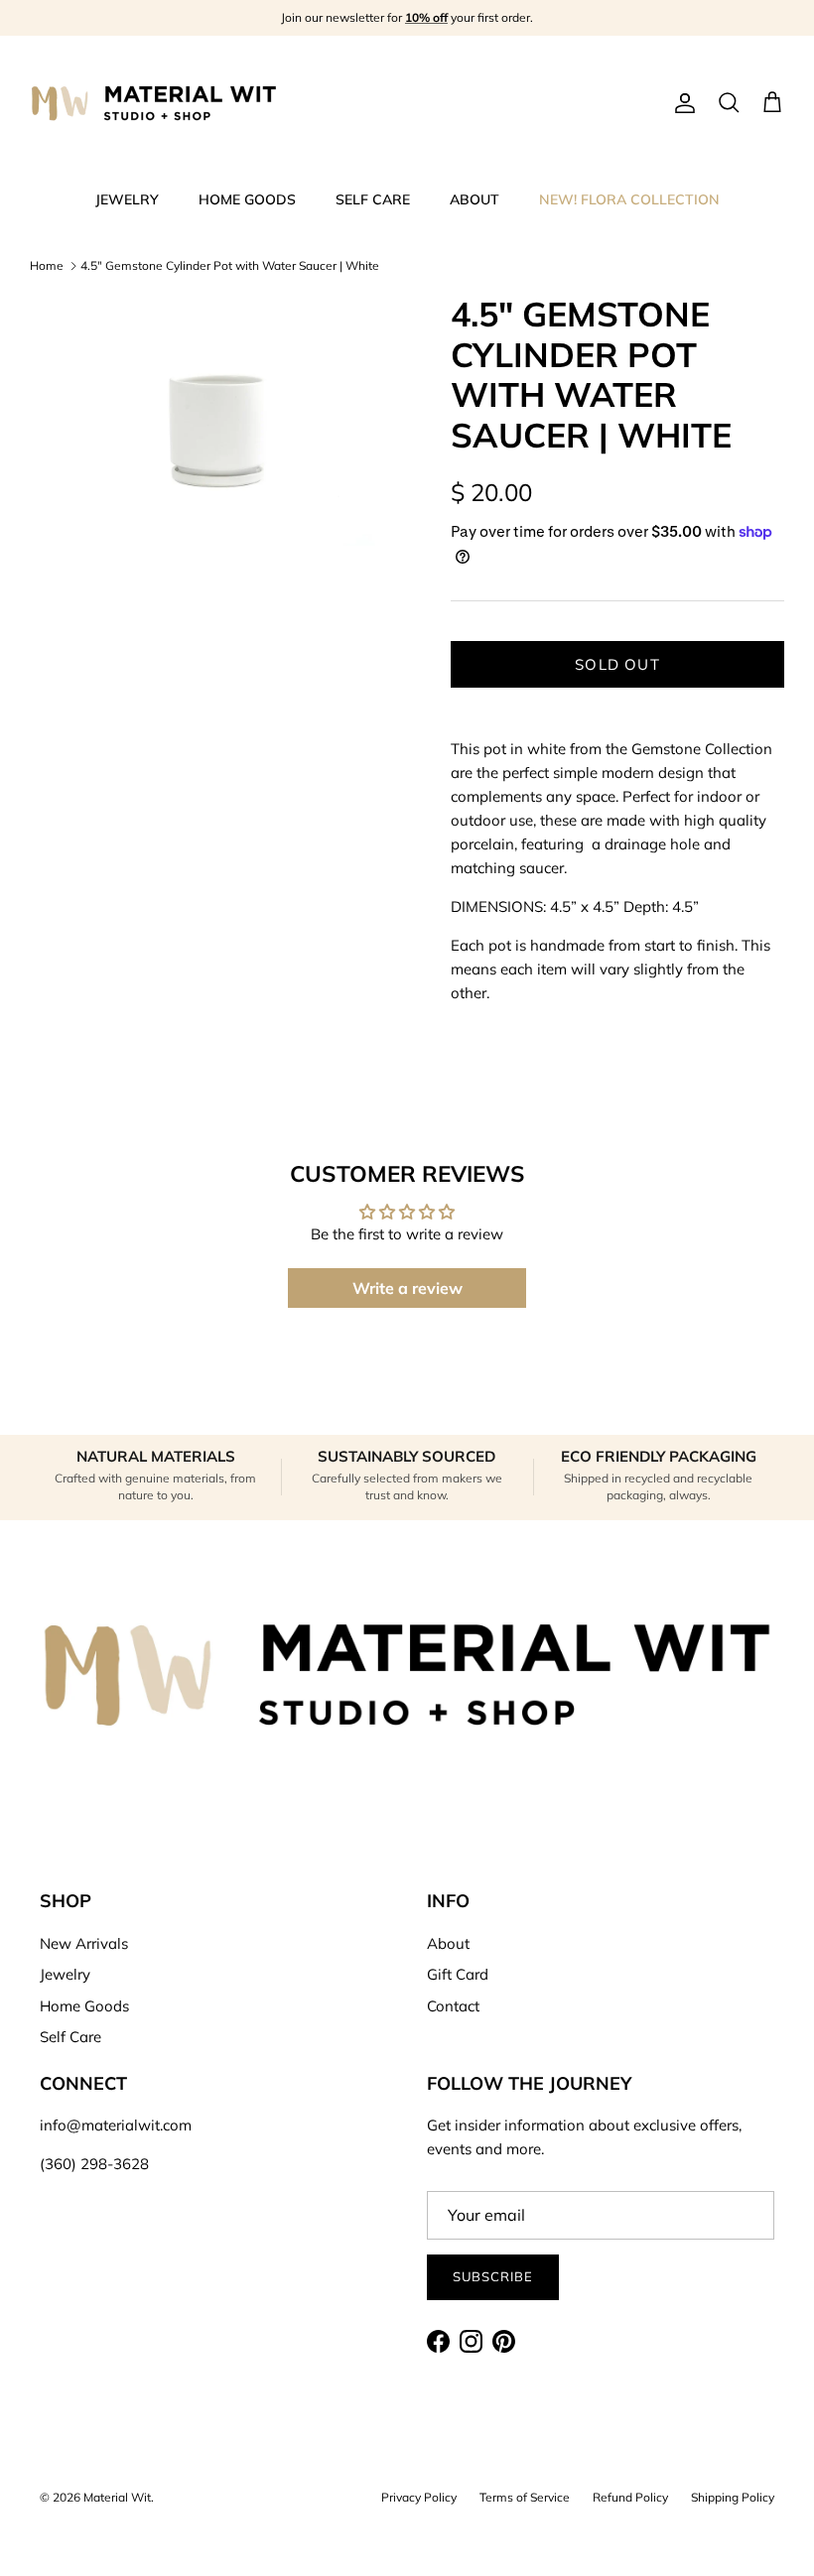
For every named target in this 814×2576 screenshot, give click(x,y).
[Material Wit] (154, 103)
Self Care (70, 2037)
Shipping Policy (733, 2497)
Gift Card (458, 1974)
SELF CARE (373, 199)
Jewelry (65, 1974)
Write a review (407, 1288)
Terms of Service (525, 2497)
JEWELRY (127, 199)
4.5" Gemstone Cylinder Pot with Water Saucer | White (230, 265)
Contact (453, 2006)
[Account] (681, 103)
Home (47, 265)
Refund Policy (630, 2497)
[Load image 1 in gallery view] (218, 420)
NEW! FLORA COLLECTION (629, 199)
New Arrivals (84, 1943)
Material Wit (117, 2497)
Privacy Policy (419, 2497)
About (448, 1943)
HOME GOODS (247, 199)
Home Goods (84, 2006)
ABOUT (475, 199)
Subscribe (493, 2276)
